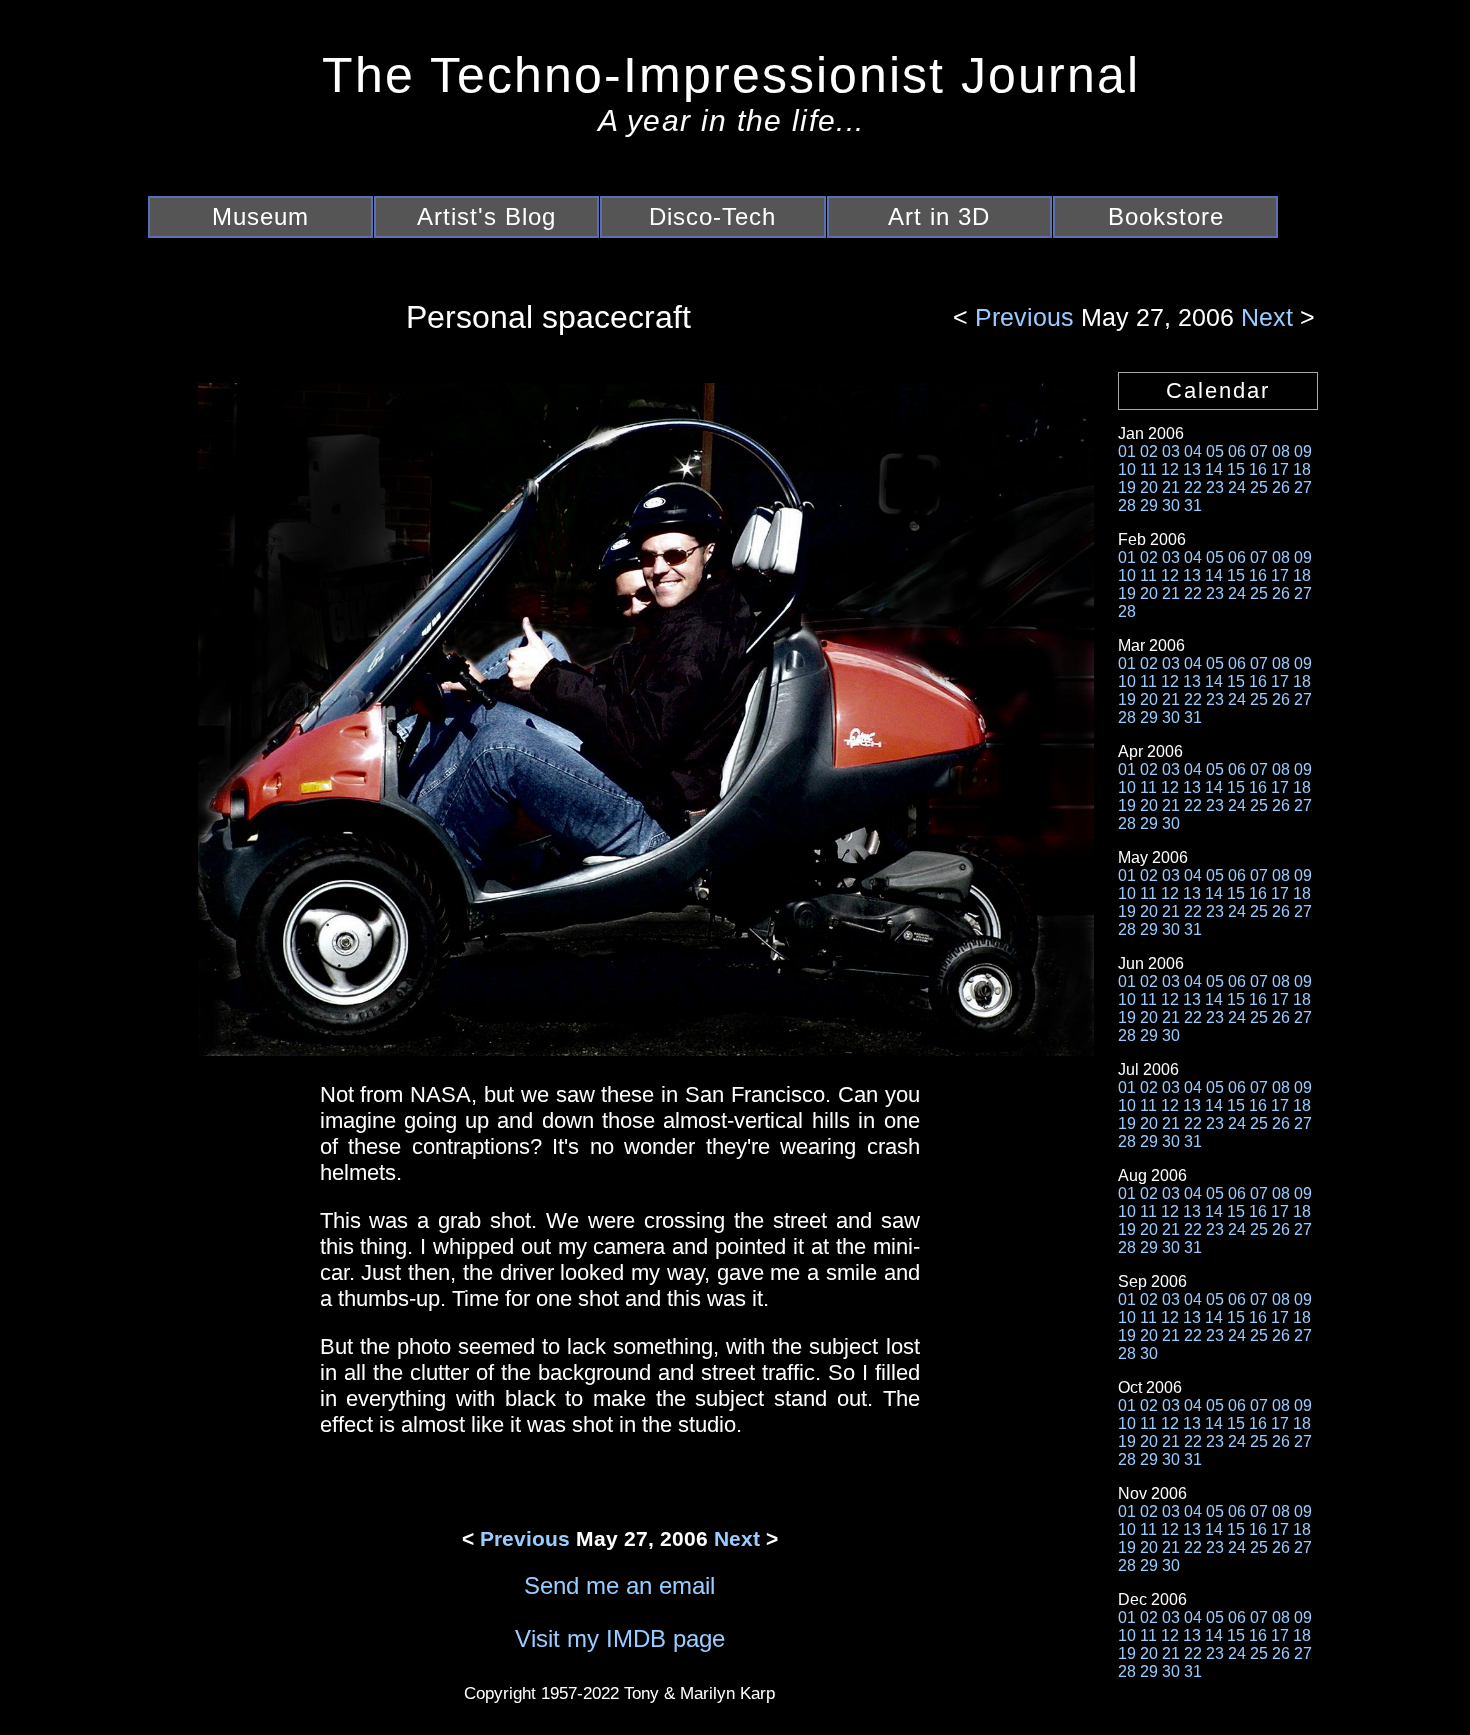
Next (1263, 317)
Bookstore (1166, 216)
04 (1193, 451)
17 (1280, 469)
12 (1170, 469)
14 (1214, 469)
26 (1281, 487)
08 (1281, 451)
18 (1302, 469)
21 (1171, 487)
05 (1215, 451)
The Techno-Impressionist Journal (731, 75)
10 (1127, 469)
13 (1192, 469)
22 (1193, 487)
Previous (1028, 317)
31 (1193, 505)
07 (1259, 451)
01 (1127, 451)
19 (1127, 487)
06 (1237, 451)
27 (1303, 487)
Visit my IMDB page (620, 1638)
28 (1127, 505)
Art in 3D (939, 216)
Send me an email (619, 1585)
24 (1237, 487)
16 (1258, 469)
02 (1149, 451)
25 (1259, 487)
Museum (260, 216)
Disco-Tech (712, 216)
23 (1215, 487)
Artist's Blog (486, 216)
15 (1236, 469)
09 (1303, 451)
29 (1149, 505)
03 (1171, 451)
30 (1171, 505)
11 (1148, 469)
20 (1149, 487)
